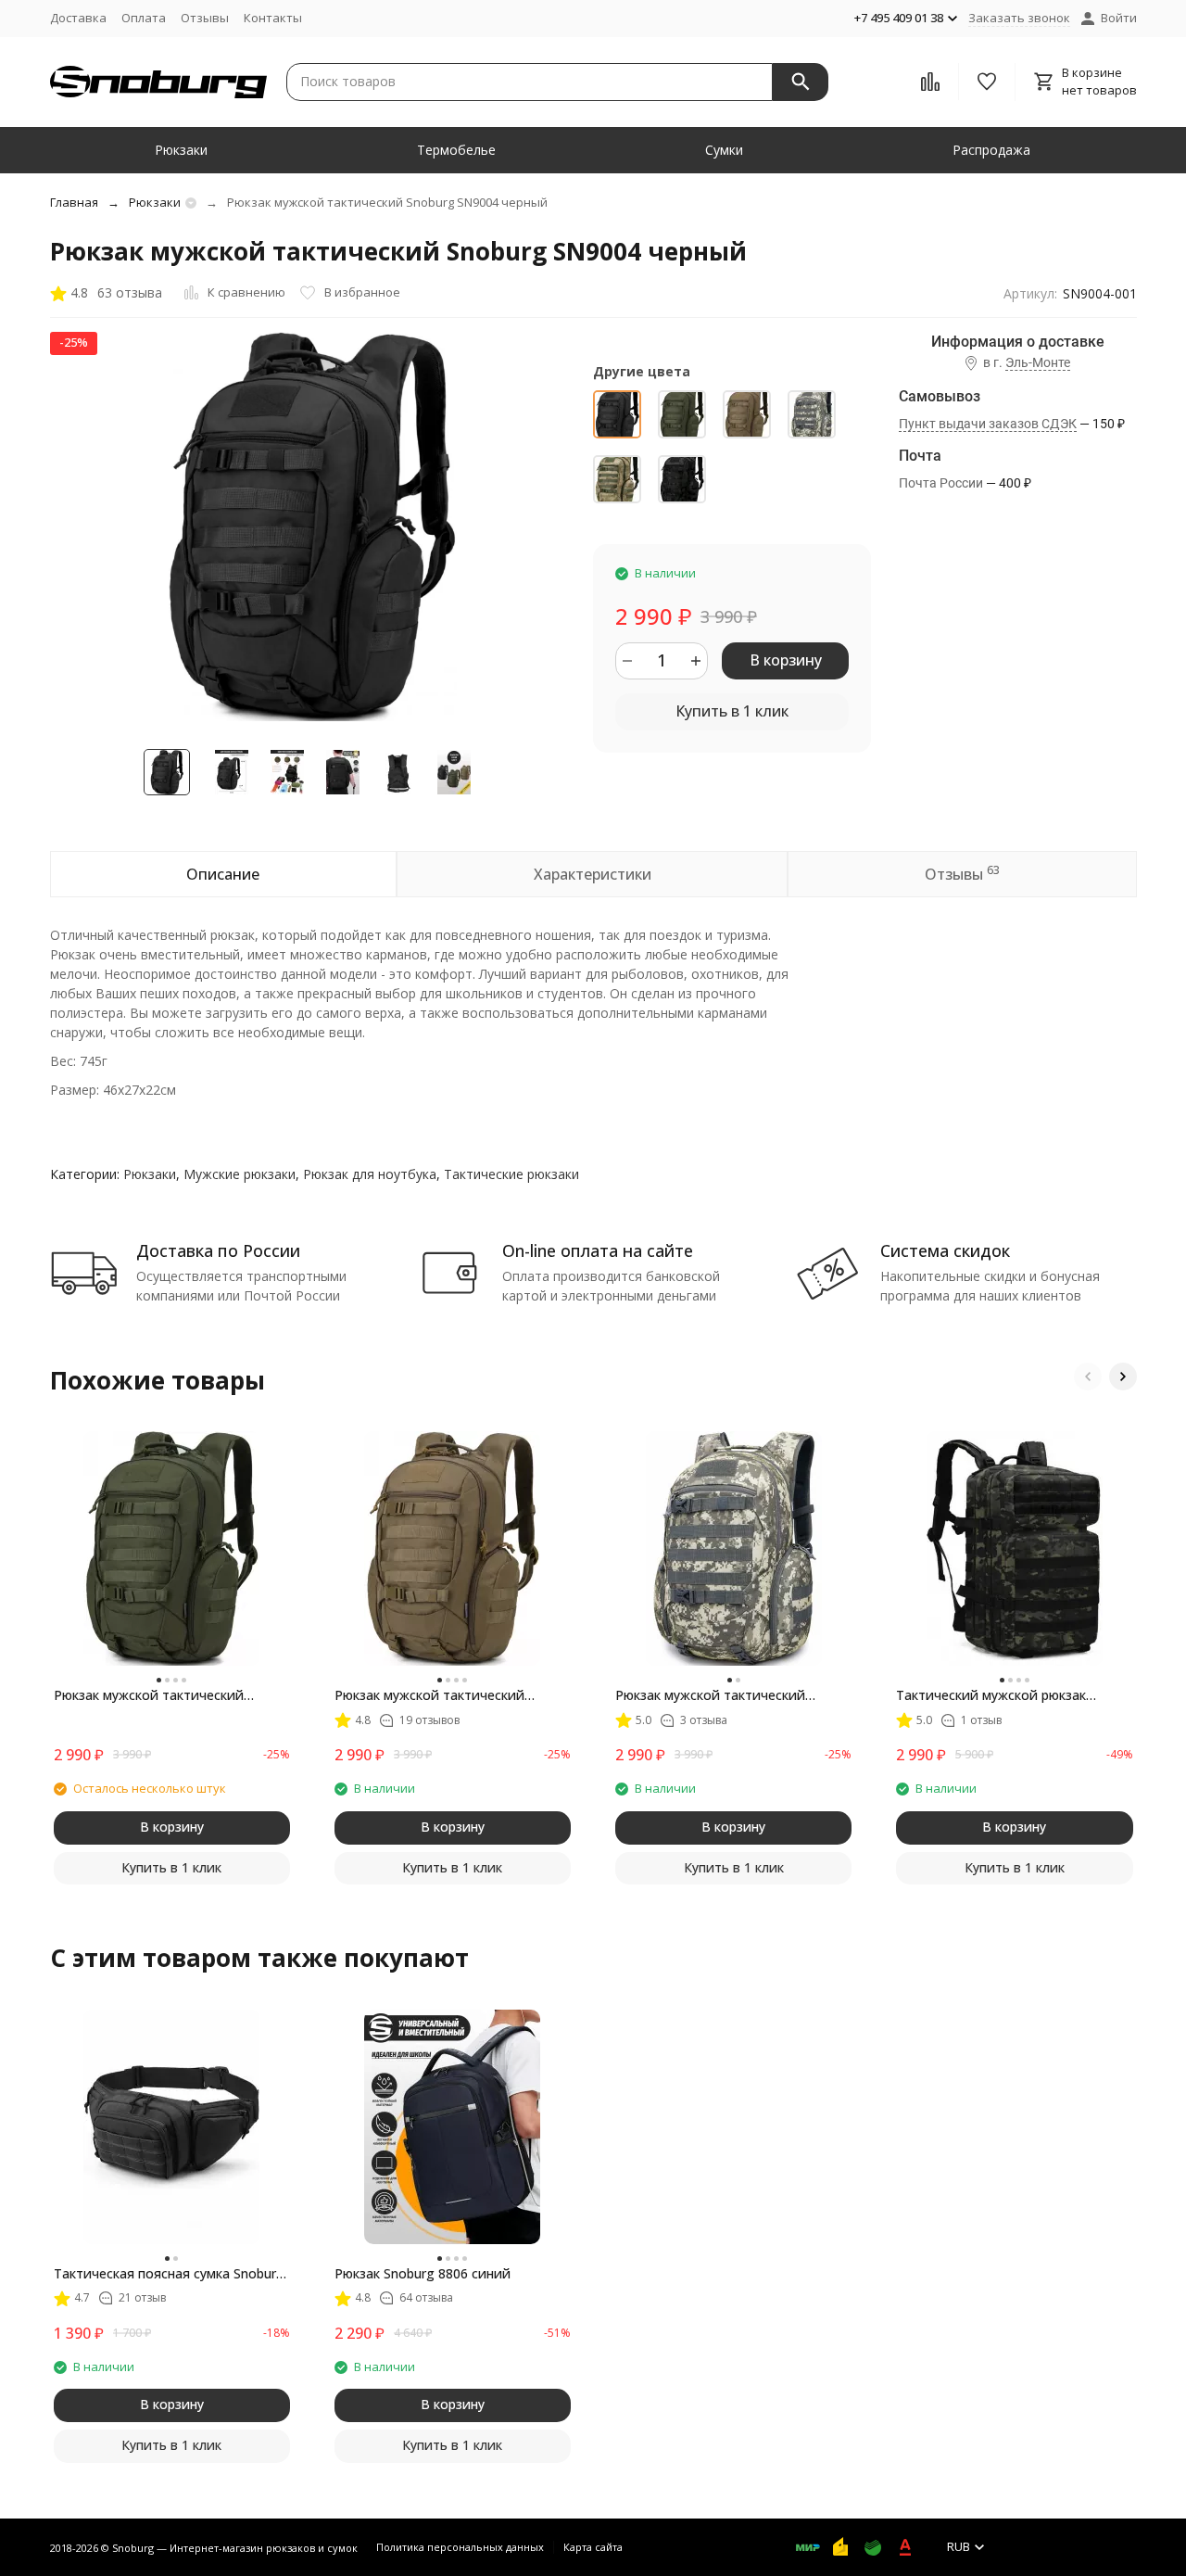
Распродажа (991, 150)
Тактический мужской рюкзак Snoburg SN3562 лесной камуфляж (1006, 1695)
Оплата (144, 18)
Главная (74, 202)
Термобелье (456, 150)
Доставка (78, 18)
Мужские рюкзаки (240, 1174)
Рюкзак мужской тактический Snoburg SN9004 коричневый (429, 1695)
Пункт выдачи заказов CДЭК (988, 424)
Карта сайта (593, 2547)
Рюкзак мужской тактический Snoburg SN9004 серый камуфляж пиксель (722, 1695)
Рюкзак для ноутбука (370, 1174)
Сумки (724, 150)
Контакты (273, 18)
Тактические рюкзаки (511, 1174)
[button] (1088, 1377)
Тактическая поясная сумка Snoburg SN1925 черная (169, 2274)
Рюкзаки (181, 150)
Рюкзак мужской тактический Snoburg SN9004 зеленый (149, 1695)
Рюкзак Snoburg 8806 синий (423, 2273)
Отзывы (205, 18)
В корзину (786, 660)
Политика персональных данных (460, 2547)
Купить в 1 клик (732, 711)
